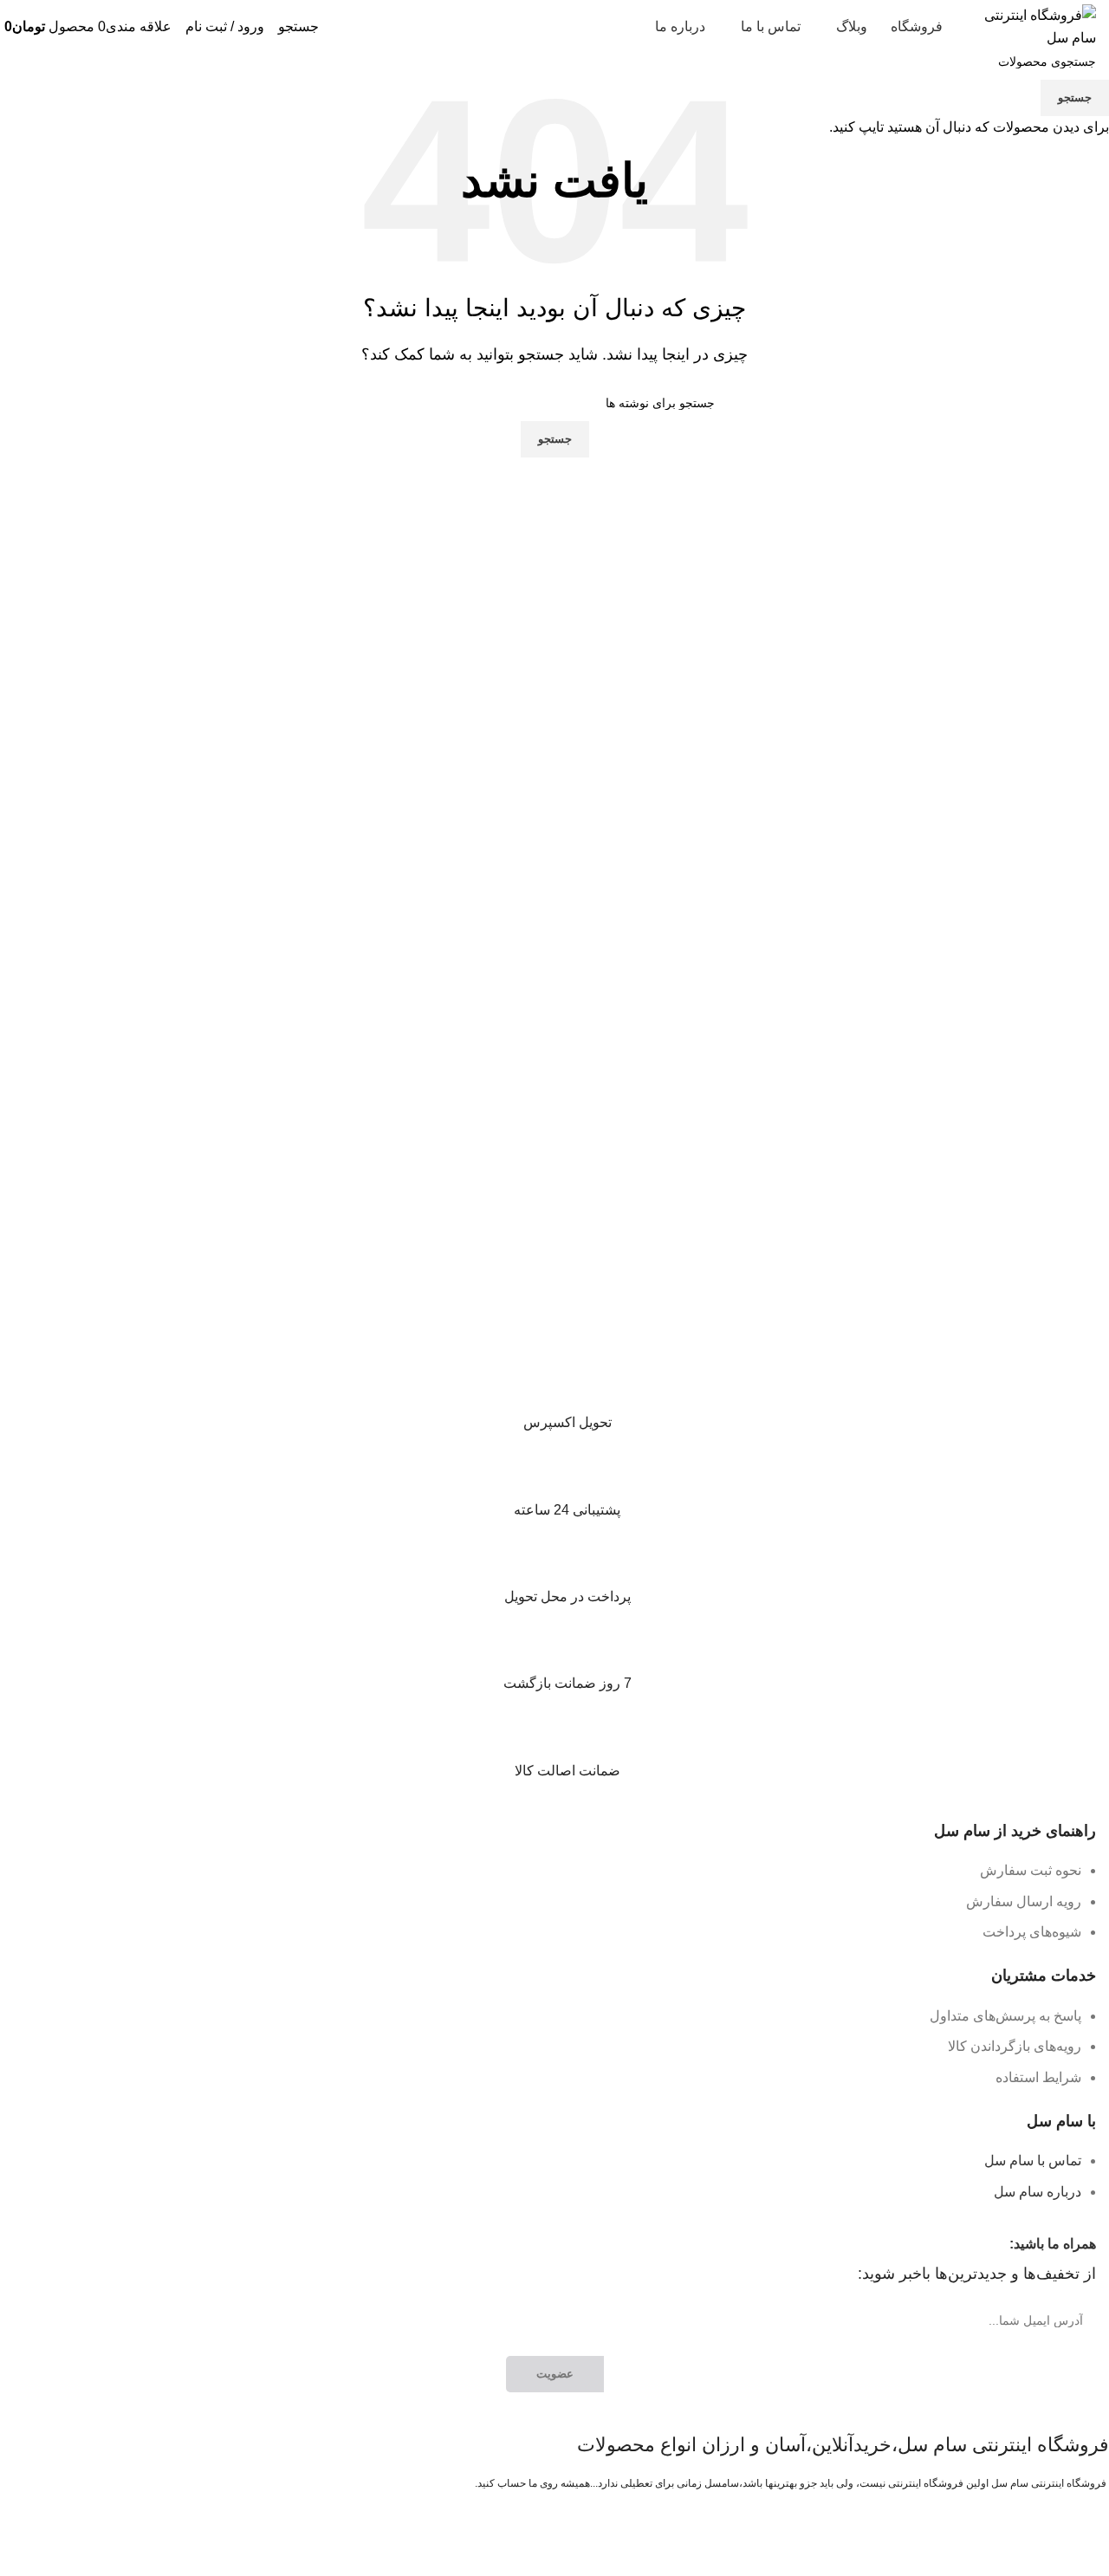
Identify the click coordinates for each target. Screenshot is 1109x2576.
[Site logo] (1031, 26)
